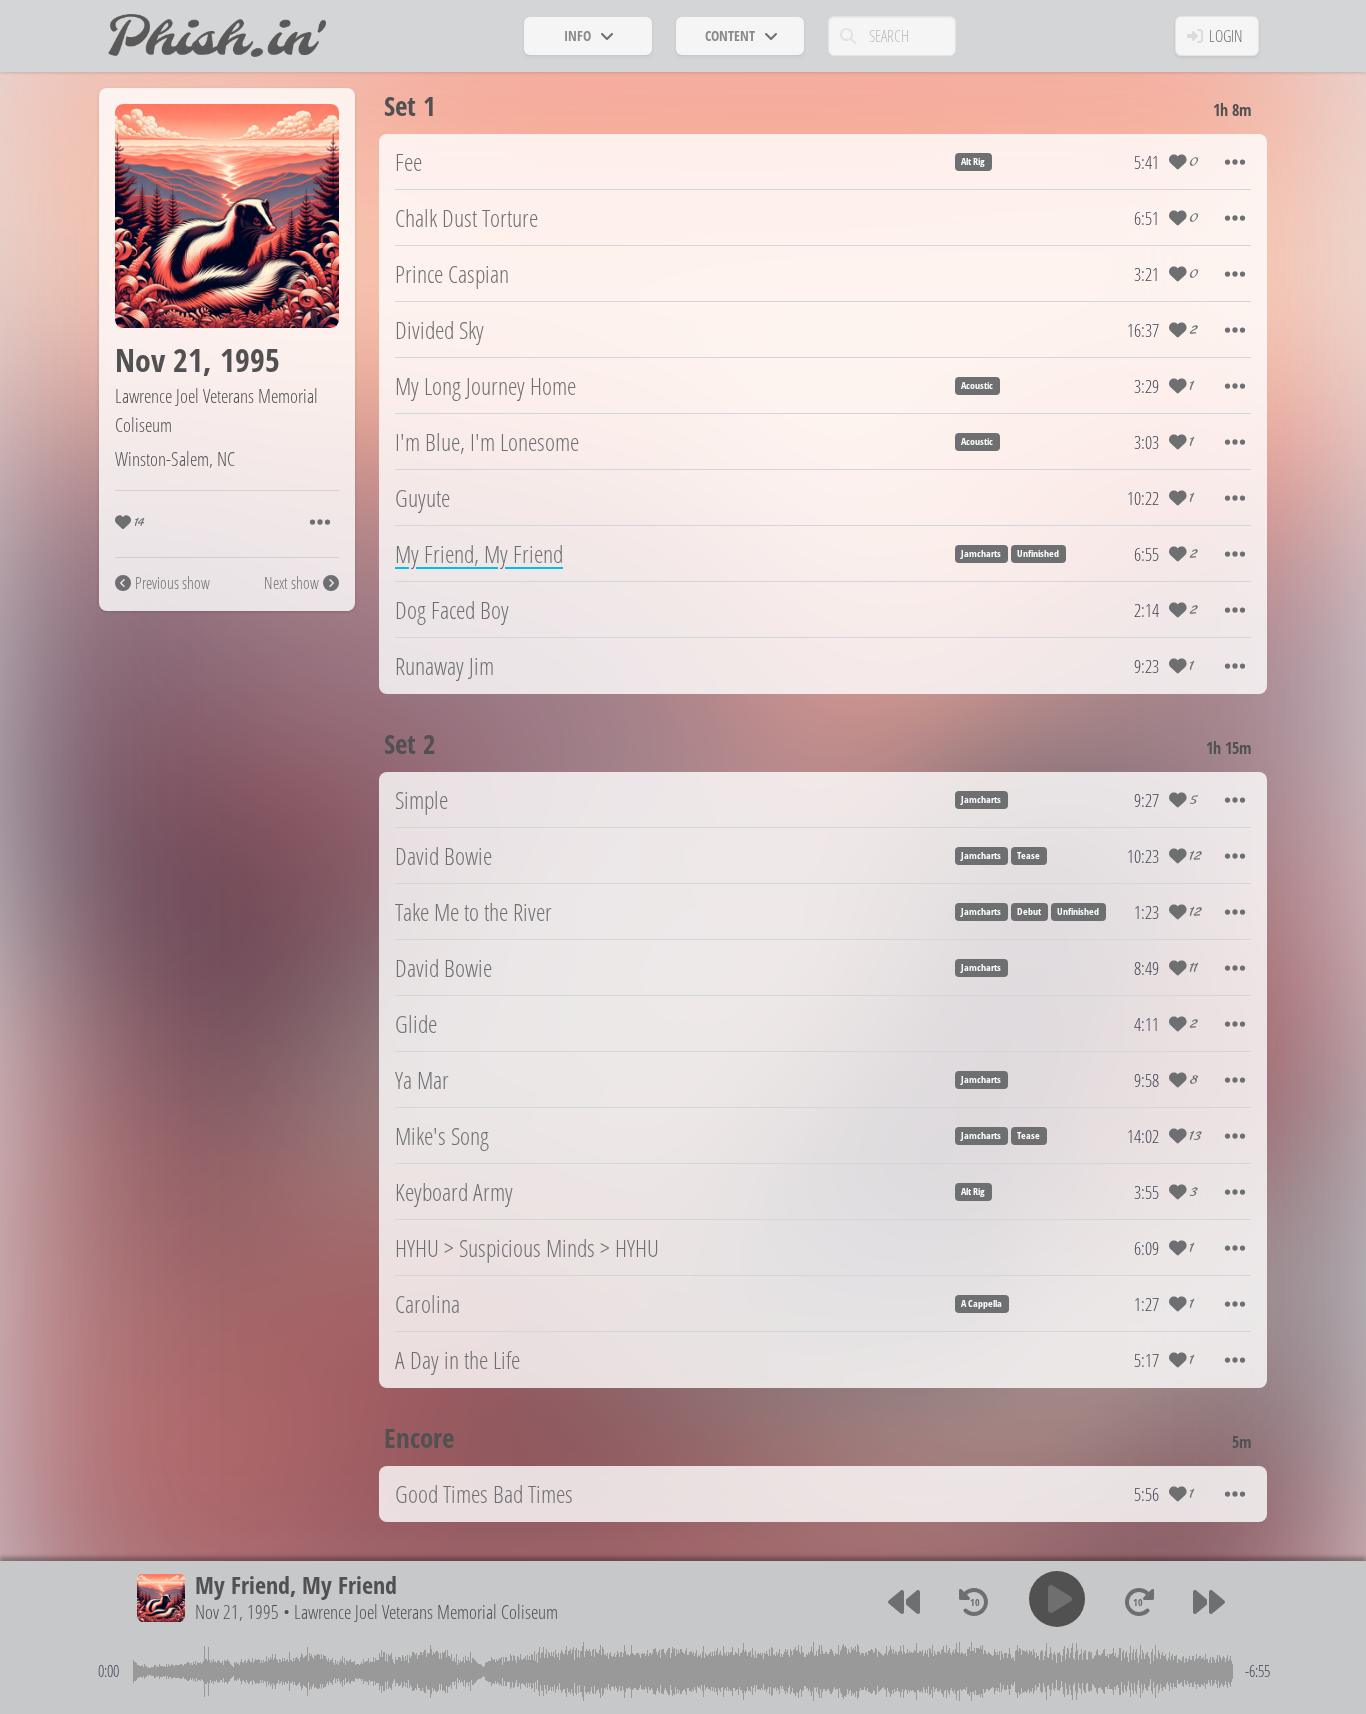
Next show (291, 583)
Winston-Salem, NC (175, 458)
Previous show (172, 583)
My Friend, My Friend (296, 1584)
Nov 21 (159, 359)
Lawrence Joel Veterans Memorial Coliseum (426, 1611)
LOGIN (1226, 36)
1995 (250, 359)
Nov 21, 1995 (237, 1611)
